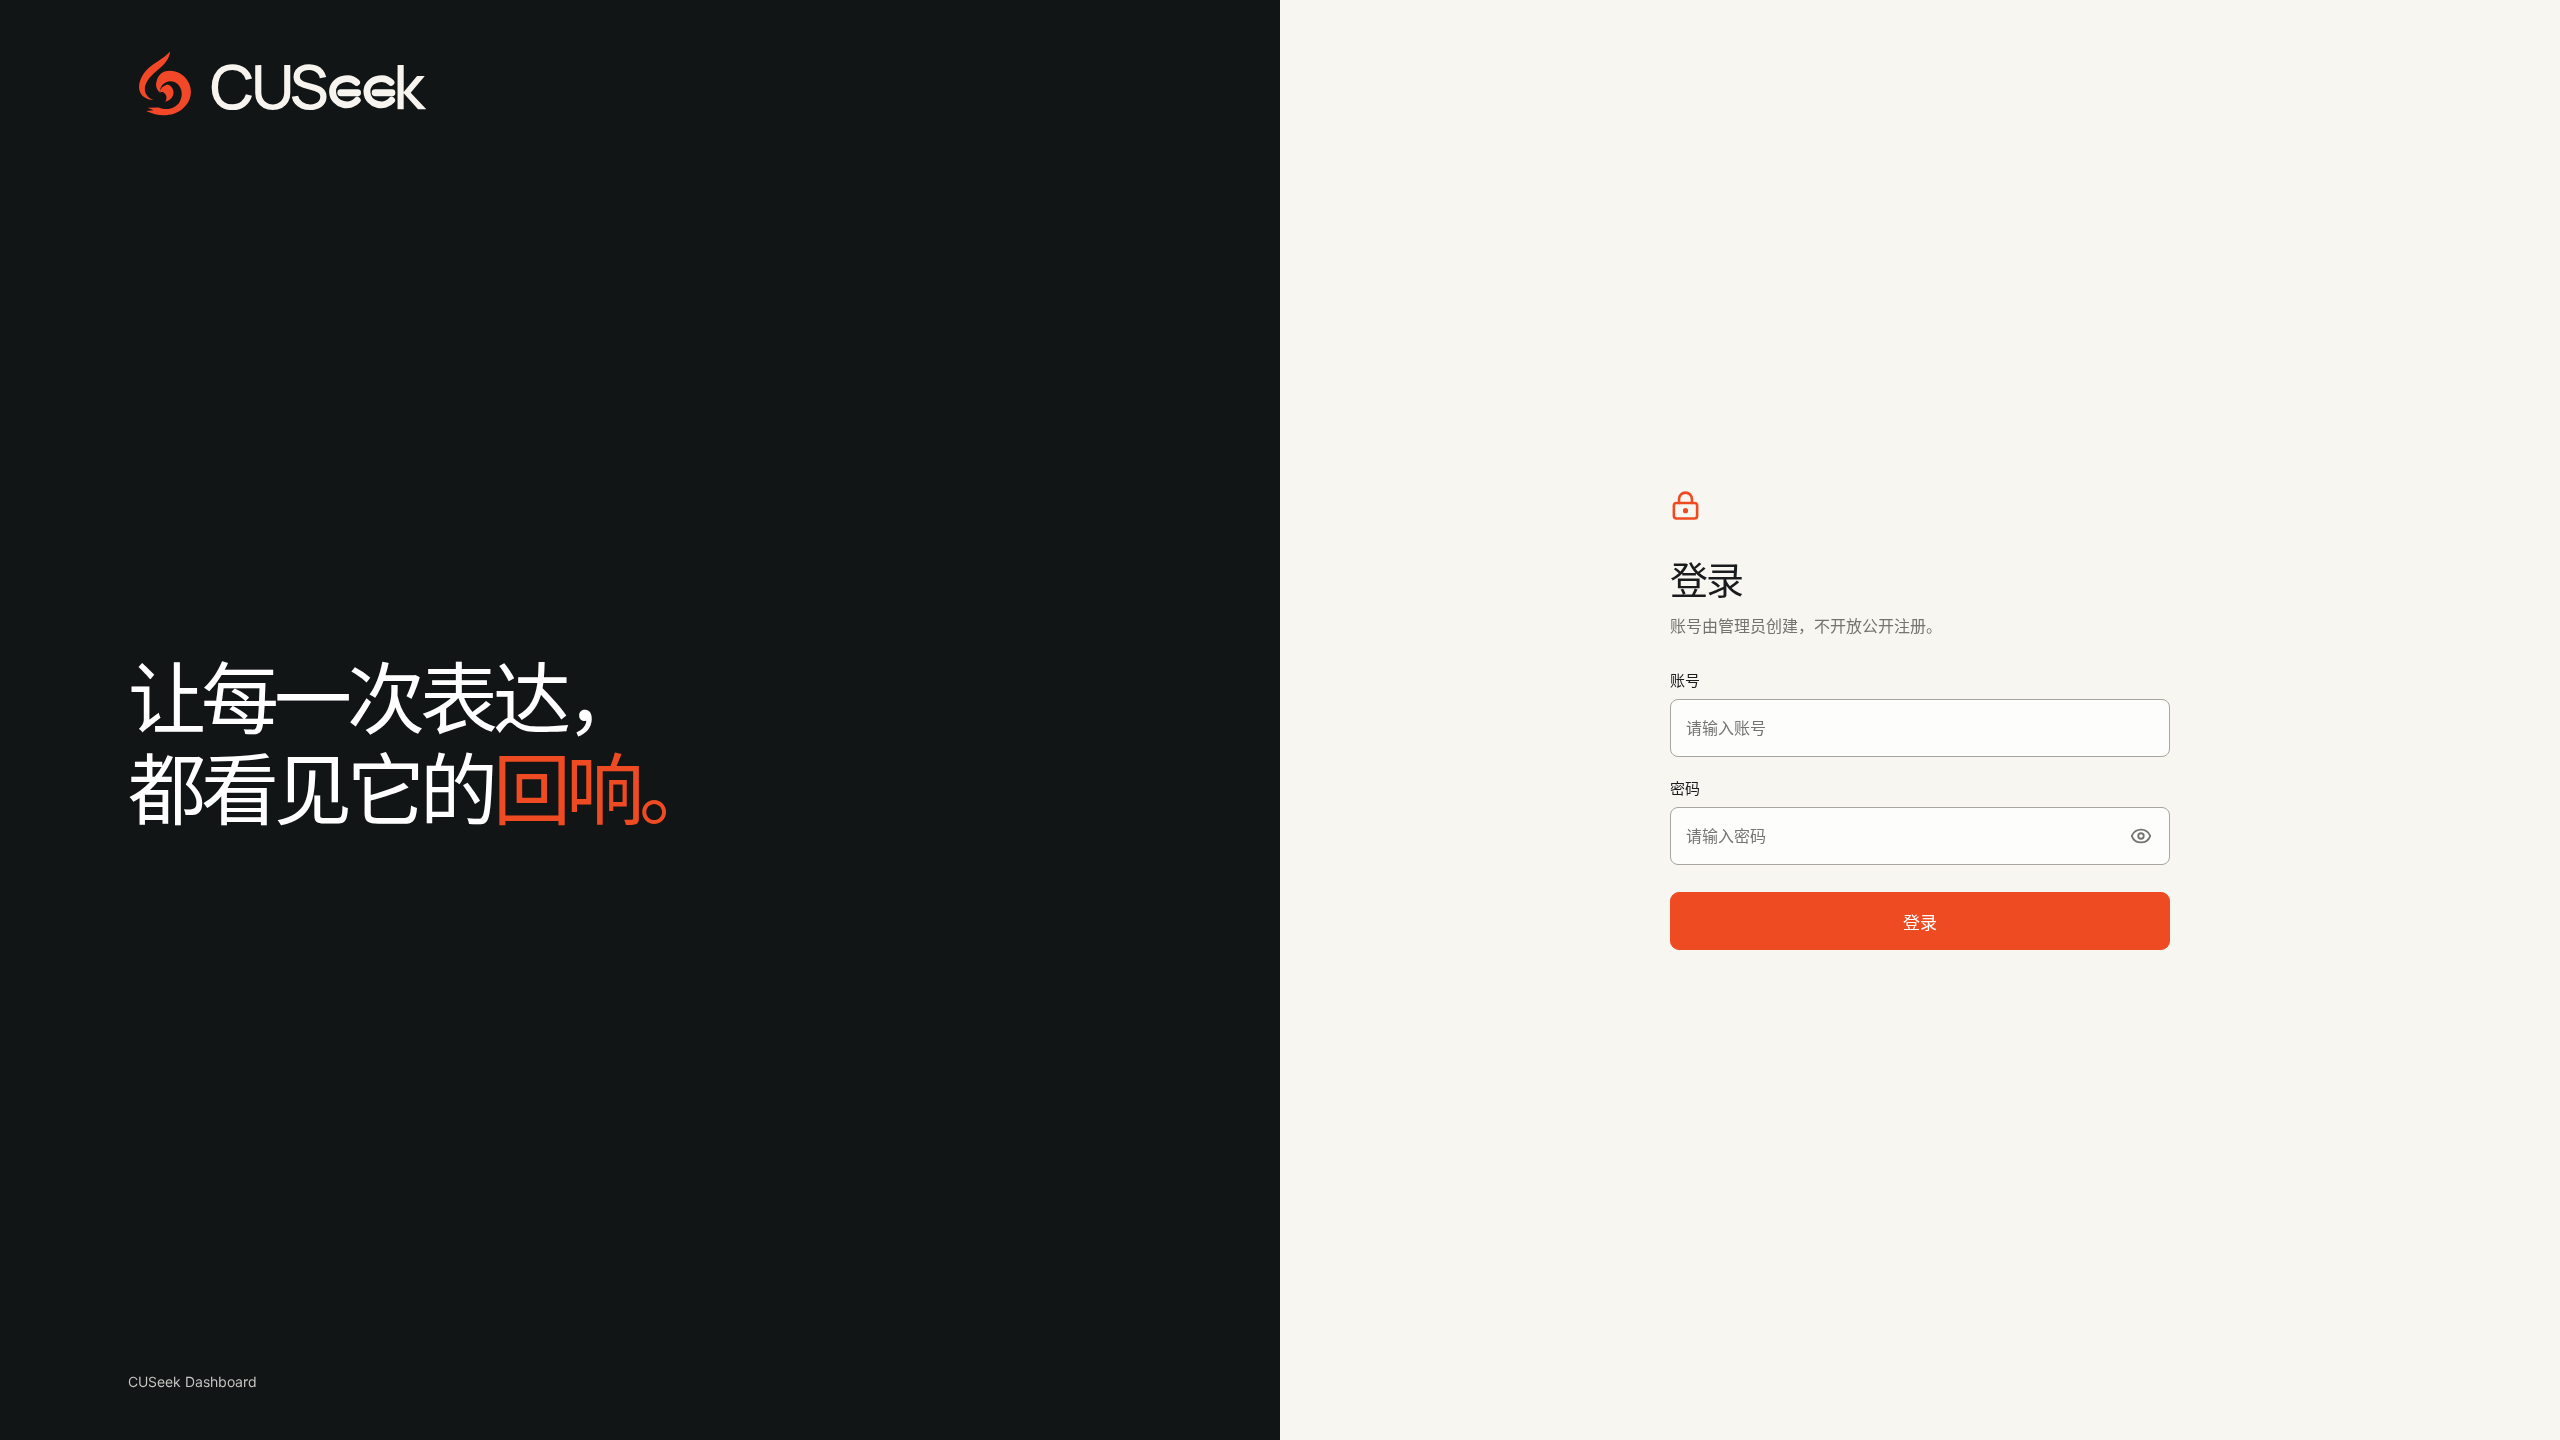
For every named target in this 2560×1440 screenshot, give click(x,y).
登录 (1920, 923)
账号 (1685, 680)
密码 (1685, 788)
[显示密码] (2141, 836)
